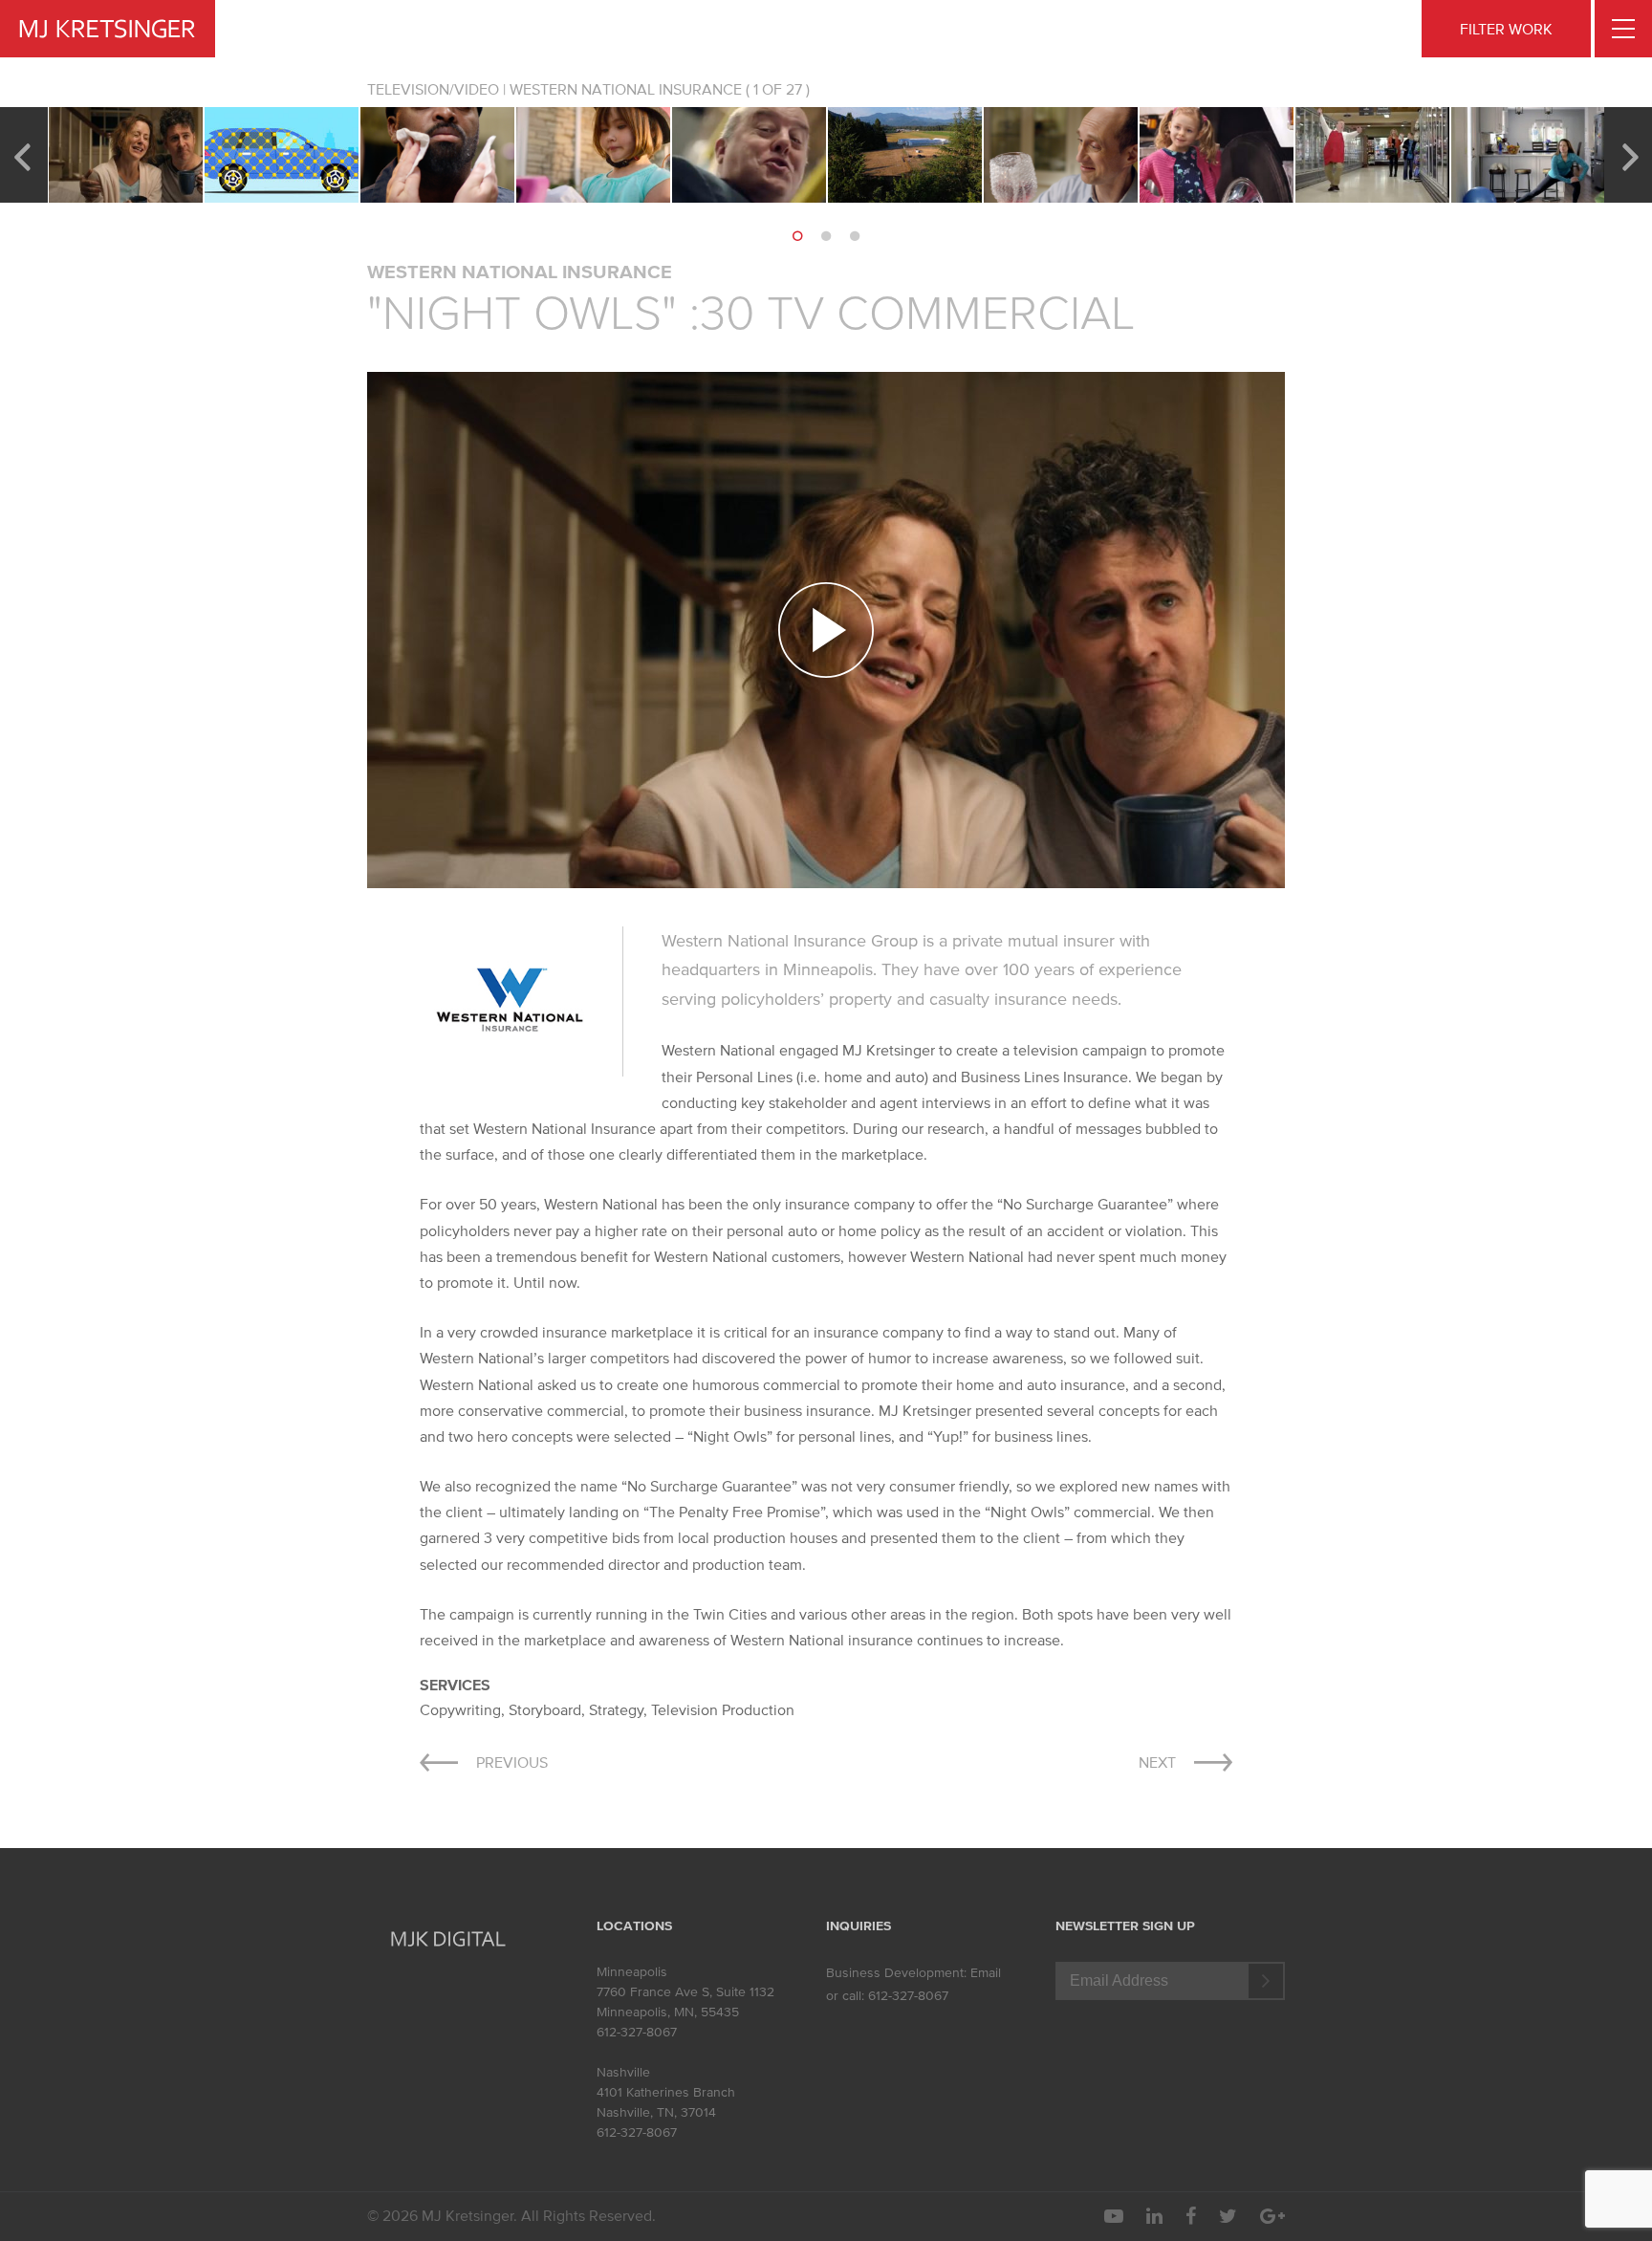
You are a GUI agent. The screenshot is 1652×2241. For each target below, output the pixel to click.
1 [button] (797, 236)
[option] (126, 155)
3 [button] (855, 236)
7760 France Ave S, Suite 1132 (685, 1992)
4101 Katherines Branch (666, 2092)
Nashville (623, 2072)
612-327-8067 (637, 2032)
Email (986, 1973)
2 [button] (826, 236)
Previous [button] (22, 155)
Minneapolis (632, 1972)
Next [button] (1630, 155)
